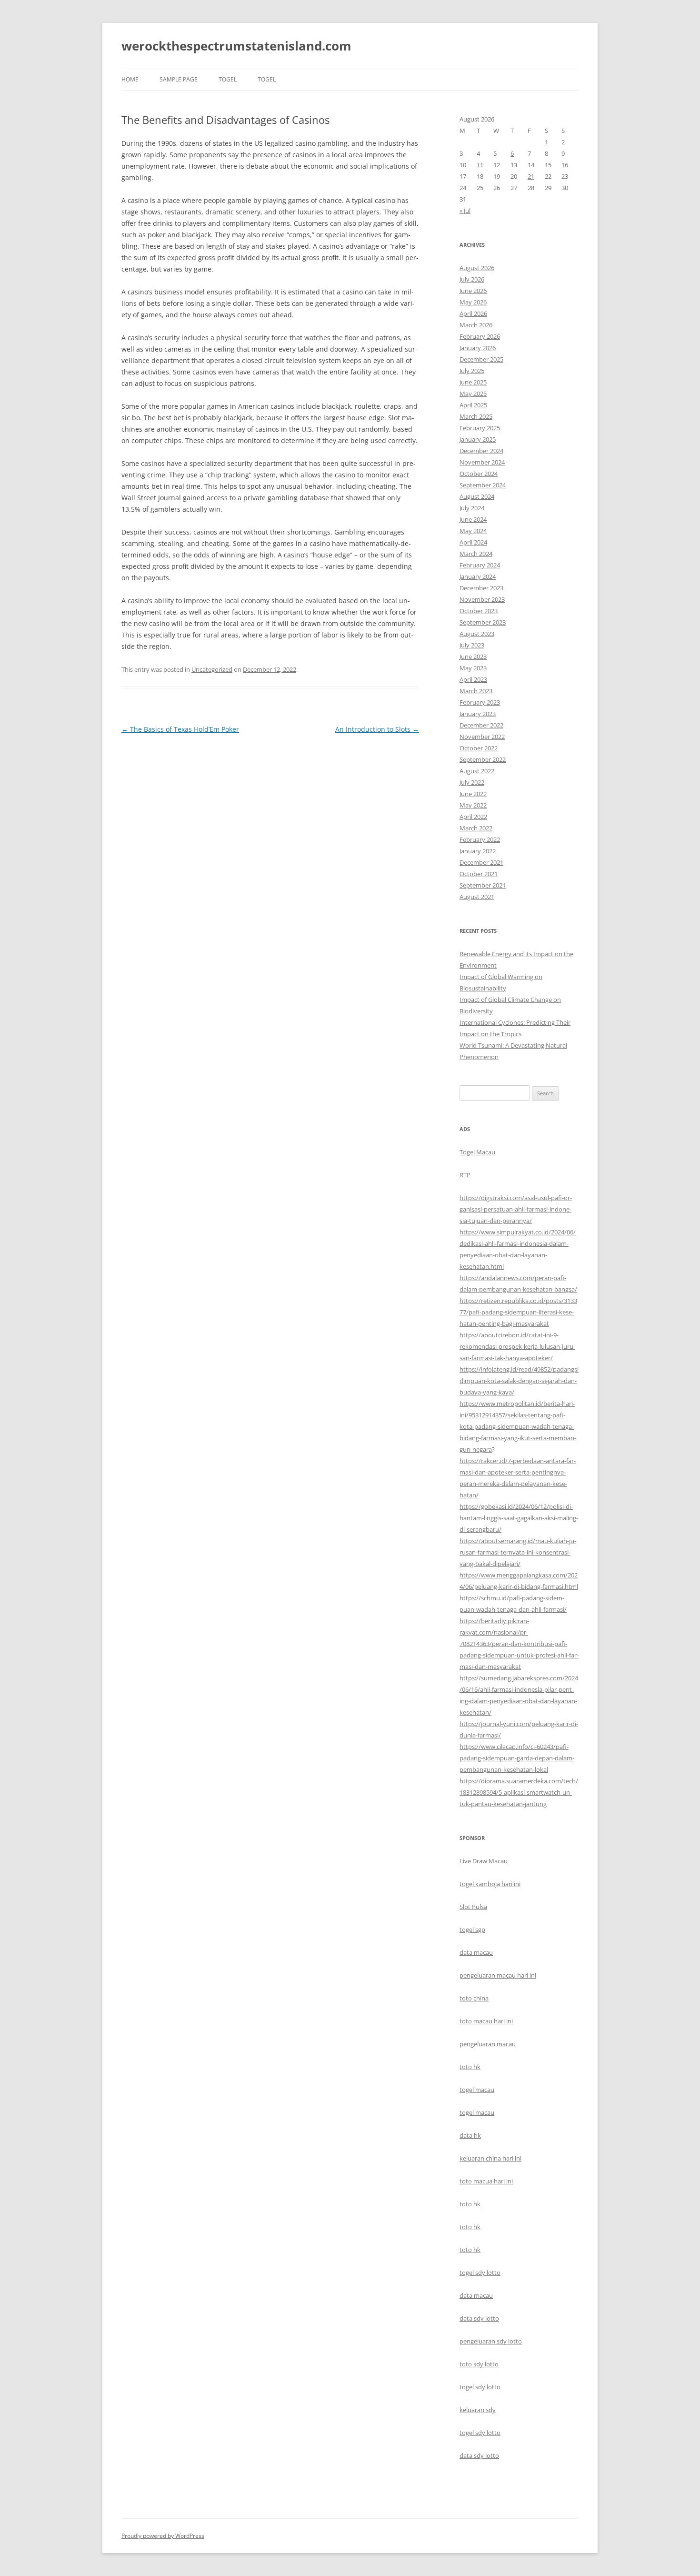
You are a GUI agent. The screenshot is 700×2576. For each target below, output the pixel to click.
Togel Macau (477, 1152)
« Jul (465, 211)
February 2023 (480, 702)
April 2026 (473, 313)
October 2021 (479, 874)
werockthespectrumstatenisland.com (236, 46)
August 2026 (477, 268)
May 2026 (473, 302)
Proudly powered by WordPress (163, 2536)
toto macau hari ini (486, 2021)
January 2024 (478, 576)
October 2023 (479, 611)
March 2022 (476, 828)
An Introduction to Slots (377, 729)
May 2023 (473, 668)
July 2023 (472, 645)
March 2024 (476, 554)
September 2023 (483, 622)
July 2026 (472, 279)
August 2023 (477, 634)
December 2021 (481, 862)
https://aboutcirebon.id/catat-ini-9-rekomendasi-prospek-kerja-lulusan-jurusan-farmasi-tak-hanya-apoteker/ (517, 1346)
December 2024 (481, 451)
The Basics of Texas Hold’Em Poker (180, 729)
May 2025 (473, 394)
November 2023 (482, 599)
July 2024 (472, 508)
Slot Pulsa (473, 1907)
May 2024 (473, 531)
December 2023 (481, 588)
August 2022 (477, 771)
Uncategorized (212, 669)
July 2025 (472, 371)
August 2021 (477, 897)
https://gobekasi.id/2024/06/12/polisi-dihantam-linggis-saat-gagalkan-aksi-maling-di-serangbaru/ (519, 1518)
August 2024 (477, 496)
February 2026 (480, 336)
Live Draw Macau (484, 1861)
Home (130, 79)
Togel (267, 79)
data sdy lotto (479, 2455)
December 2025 (481, 359)
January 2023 (478, 714)
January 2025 (478, 439)
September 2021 (483, 885)
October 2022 (479, 748)
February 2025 (480, 428)
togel (228, 79)
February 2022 (480, 839)
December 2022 (481, 725)
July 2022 (472, 782)
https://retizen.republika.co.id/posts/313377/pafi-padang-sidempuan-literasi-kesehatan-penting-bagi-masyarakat (518, 1312)
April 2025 (473, 405)
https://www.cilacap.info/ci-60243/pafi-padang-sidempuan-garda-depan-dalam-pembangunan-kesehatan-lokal (517, 1758)
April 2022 (473, 817)
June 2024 (473, 519)
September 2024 (483, 485)
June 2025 (473, 382)
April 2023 (473, 679)
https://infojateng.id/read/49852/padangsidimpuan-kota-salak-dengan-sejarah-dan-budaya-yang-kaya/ (519, 1381)
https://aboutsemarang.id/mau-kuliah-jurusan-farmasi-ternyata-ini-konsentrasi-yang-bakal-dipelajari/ (518, 1552)
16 (565, 165)
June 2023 (473, 657)
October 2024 (479, 474)
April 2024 (473, 542)
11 (480, 165)
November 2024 (482, 462)
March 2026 (476, 325)
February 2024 (480, 565)
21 (531, 176)
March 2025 (476, 416)
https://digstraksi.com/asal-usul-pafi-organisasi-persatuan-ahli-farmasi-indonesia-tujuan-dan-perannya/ (516, 1209)
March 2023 (476, 691)
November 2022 (482, 737)
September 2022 (483, 759)
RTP (465, 1175)
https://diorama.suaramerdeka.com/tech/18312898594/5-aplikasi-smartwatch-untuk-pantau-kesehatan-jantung (519, 1792)
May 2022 (473, 805)
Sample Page (179, 79)
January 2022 (478, 851)
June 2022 (473, 794)
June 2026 (473, 291)
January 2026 (478, 348)
